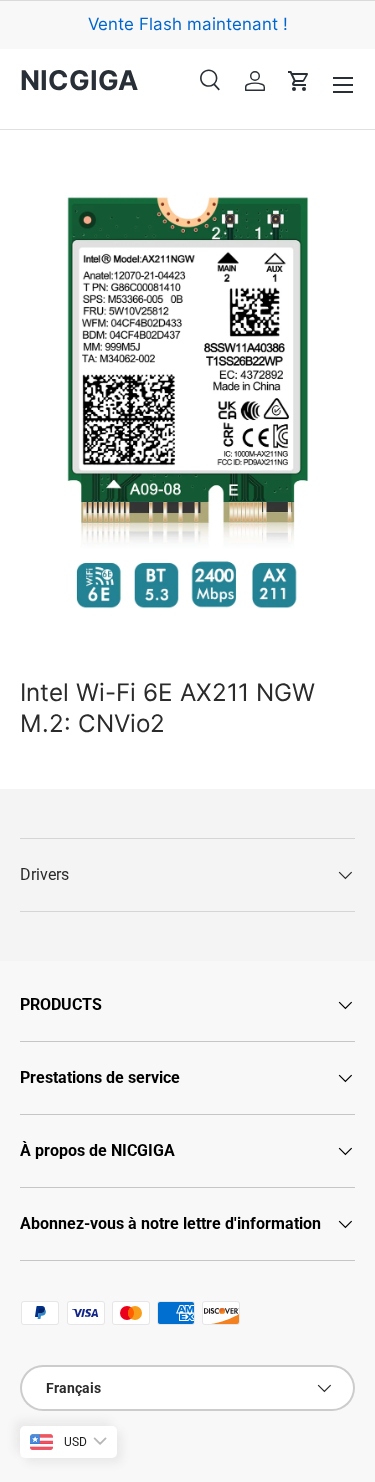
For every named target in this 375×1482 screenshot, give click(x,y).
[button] (299, 81)
